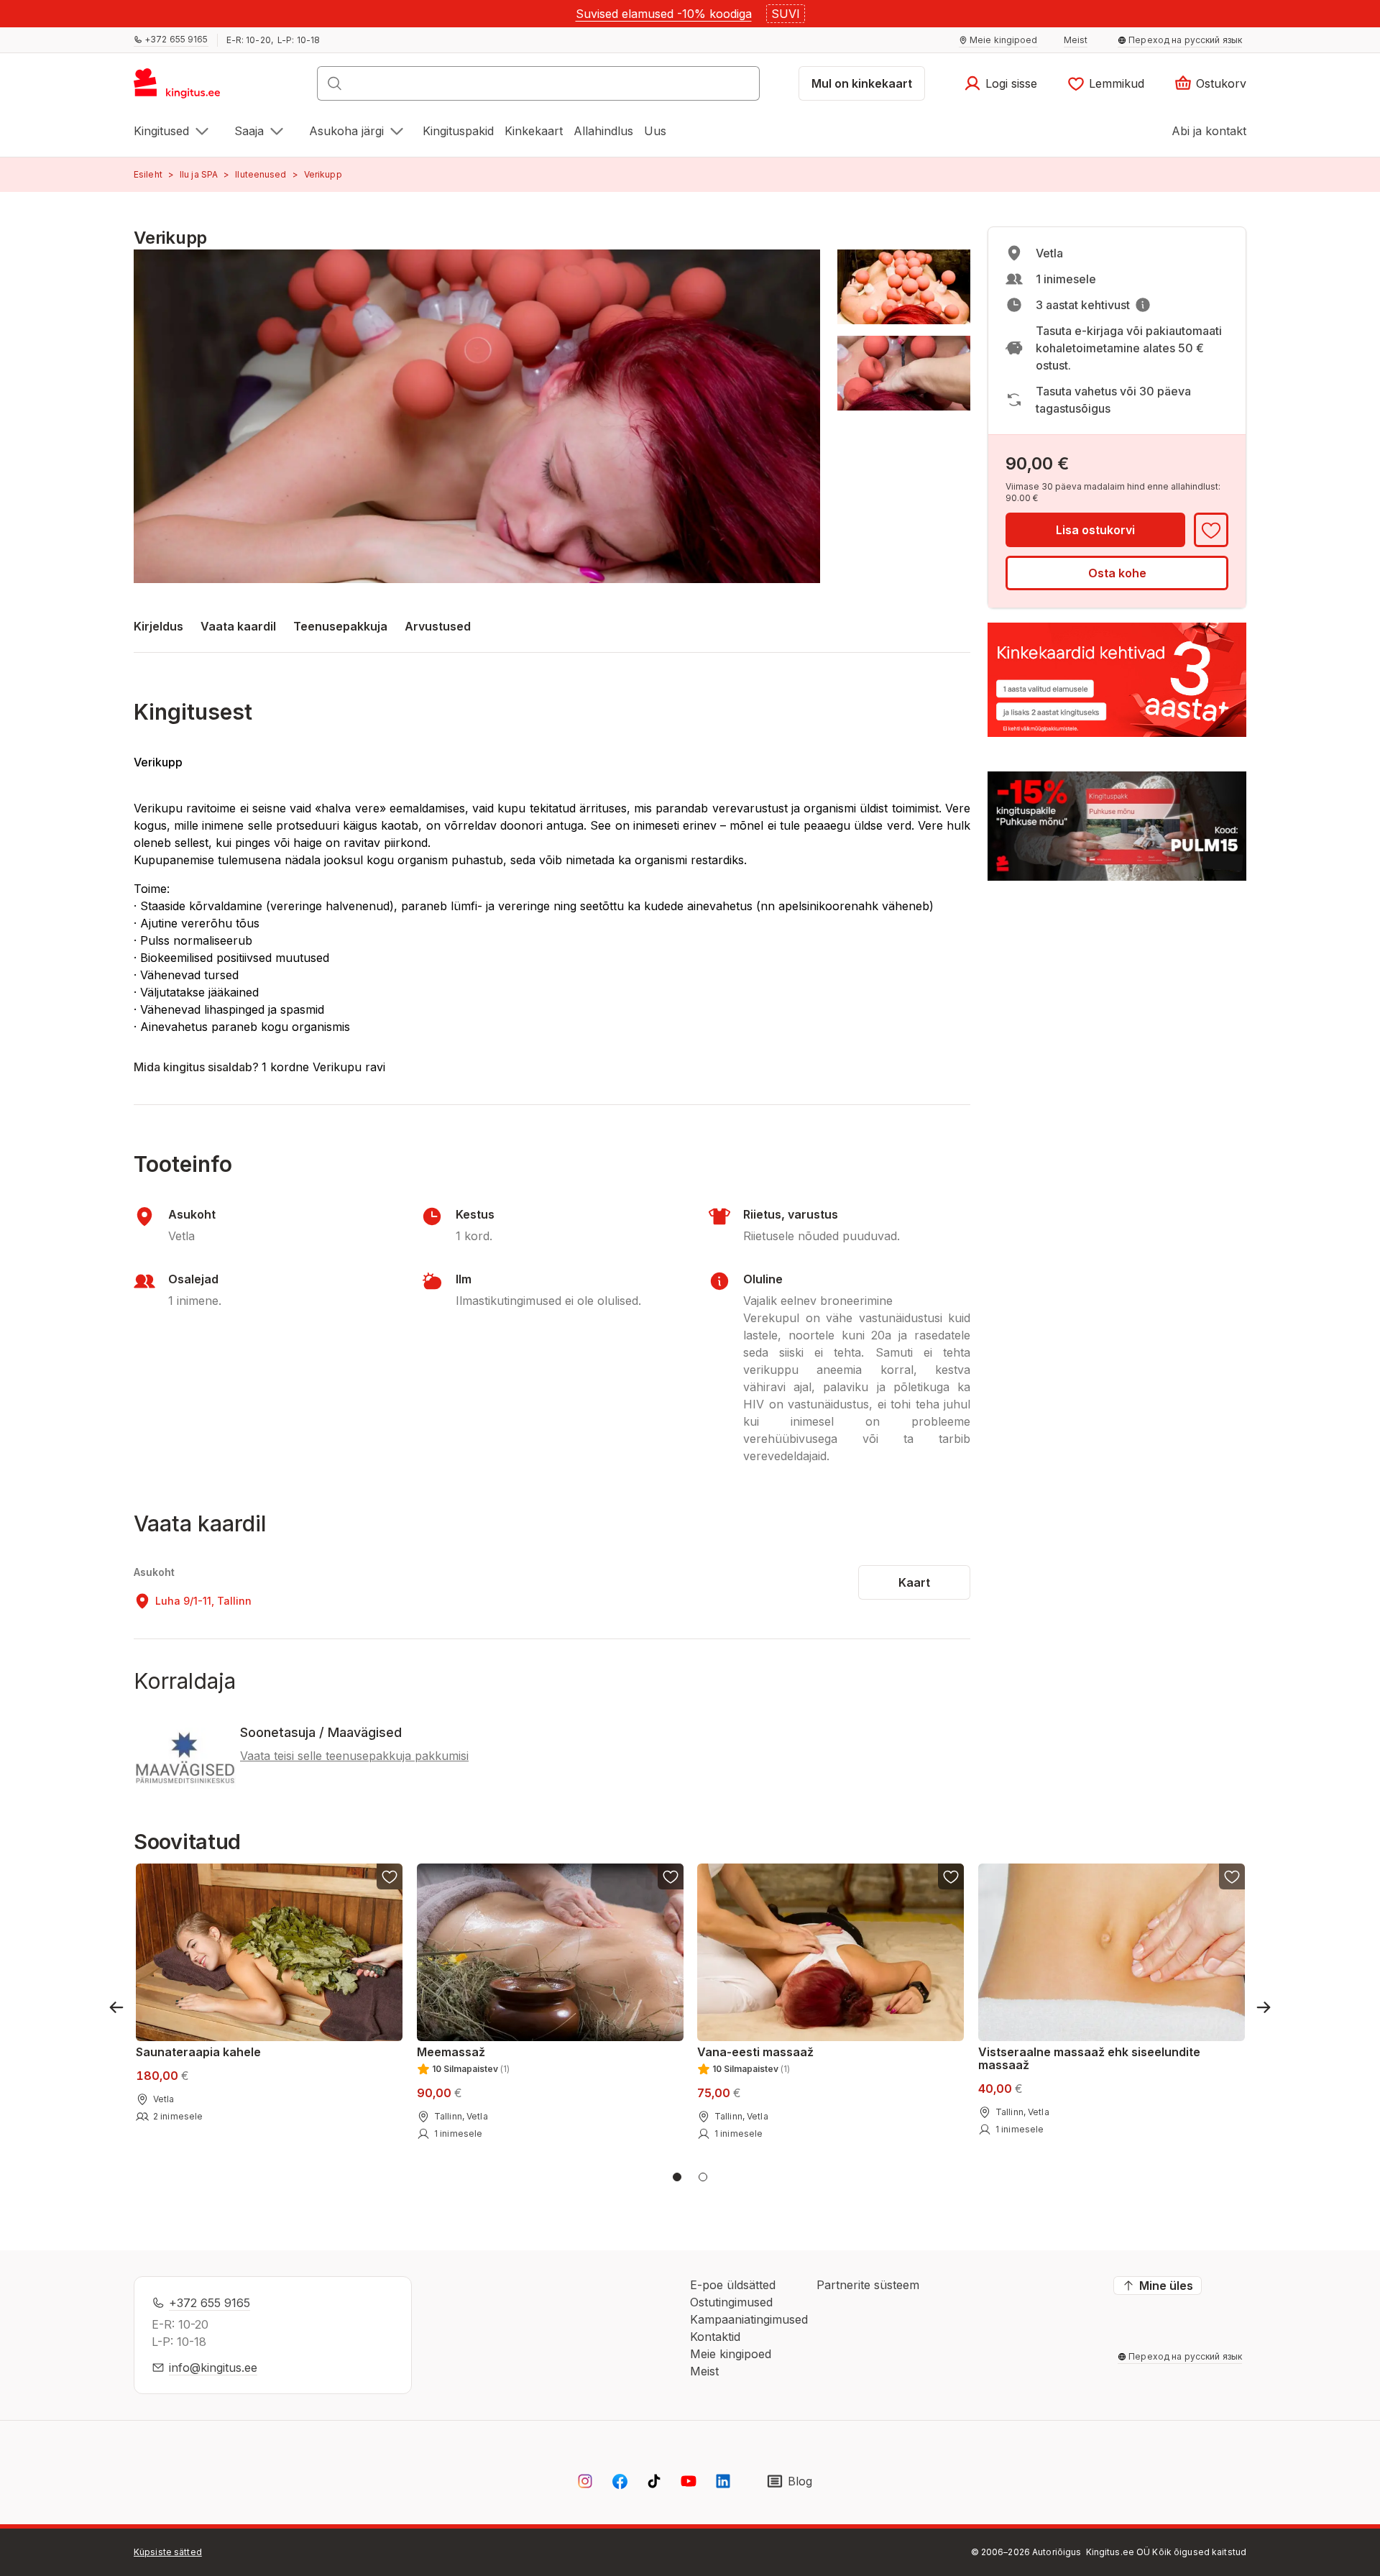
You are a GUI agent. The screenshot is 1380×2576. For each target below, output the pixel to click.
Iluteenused (261, 174)
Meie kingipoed (731, 2354)
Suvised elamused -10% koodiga (664, 14)
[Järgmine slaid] (1264, 2007)
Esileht (148, 174)
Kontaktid (715, 2337)
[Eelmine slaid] (116, 2007)
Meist (704, 2371)
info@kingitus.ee (213, 2368)
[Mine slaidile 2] (703, 2177)
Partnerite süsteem (868, 2285)
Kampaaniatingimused (749, 2319)
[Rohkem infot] (1143, 305)
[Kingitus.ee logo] (184, 88)
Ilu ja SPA (199, 174)
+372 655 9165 (210, 2303)
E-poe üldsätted (733, 2285)
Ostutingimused (731, 2302)
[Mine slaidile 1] (677, 2177)
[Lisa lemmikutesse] (1211, 530)
